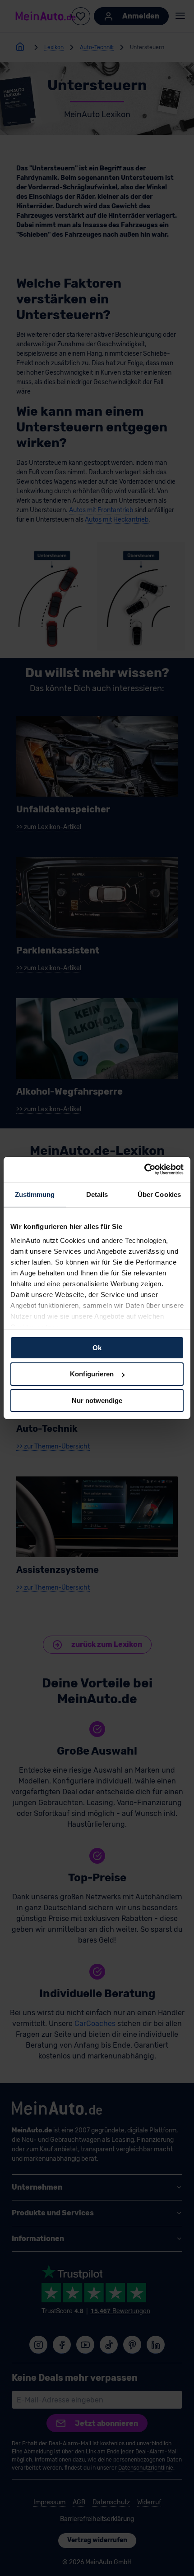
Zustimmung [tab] (35, 1194)
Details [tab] (97, 1194)
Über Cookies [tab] (159, 1194)
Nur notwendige (97, 1400)
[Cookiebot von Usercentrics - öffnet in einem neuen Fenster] (144, 1169)
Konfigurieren (92, 1374)
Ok (97, 1347)
